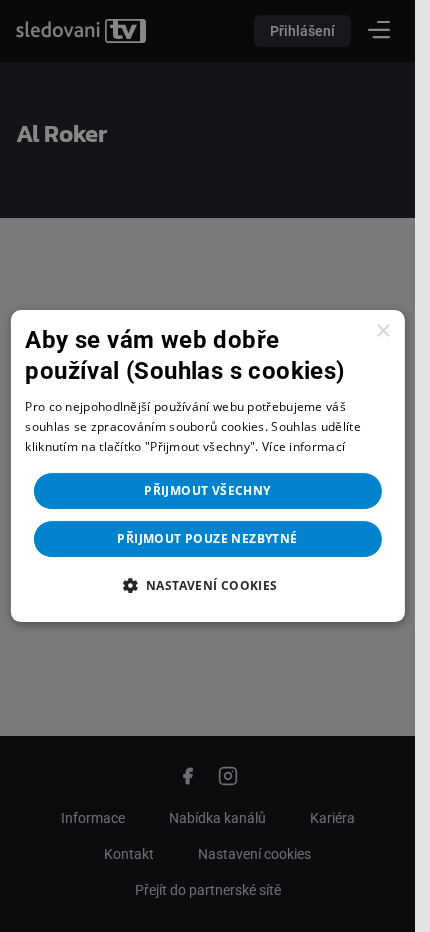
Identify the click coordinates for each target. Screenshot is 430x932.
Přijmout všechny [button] (207, 490)
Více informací (303, 446)
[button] (207, 585)
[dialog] (207, 466)
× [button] (382, 331)
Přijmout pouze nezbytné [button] (207, 538)
